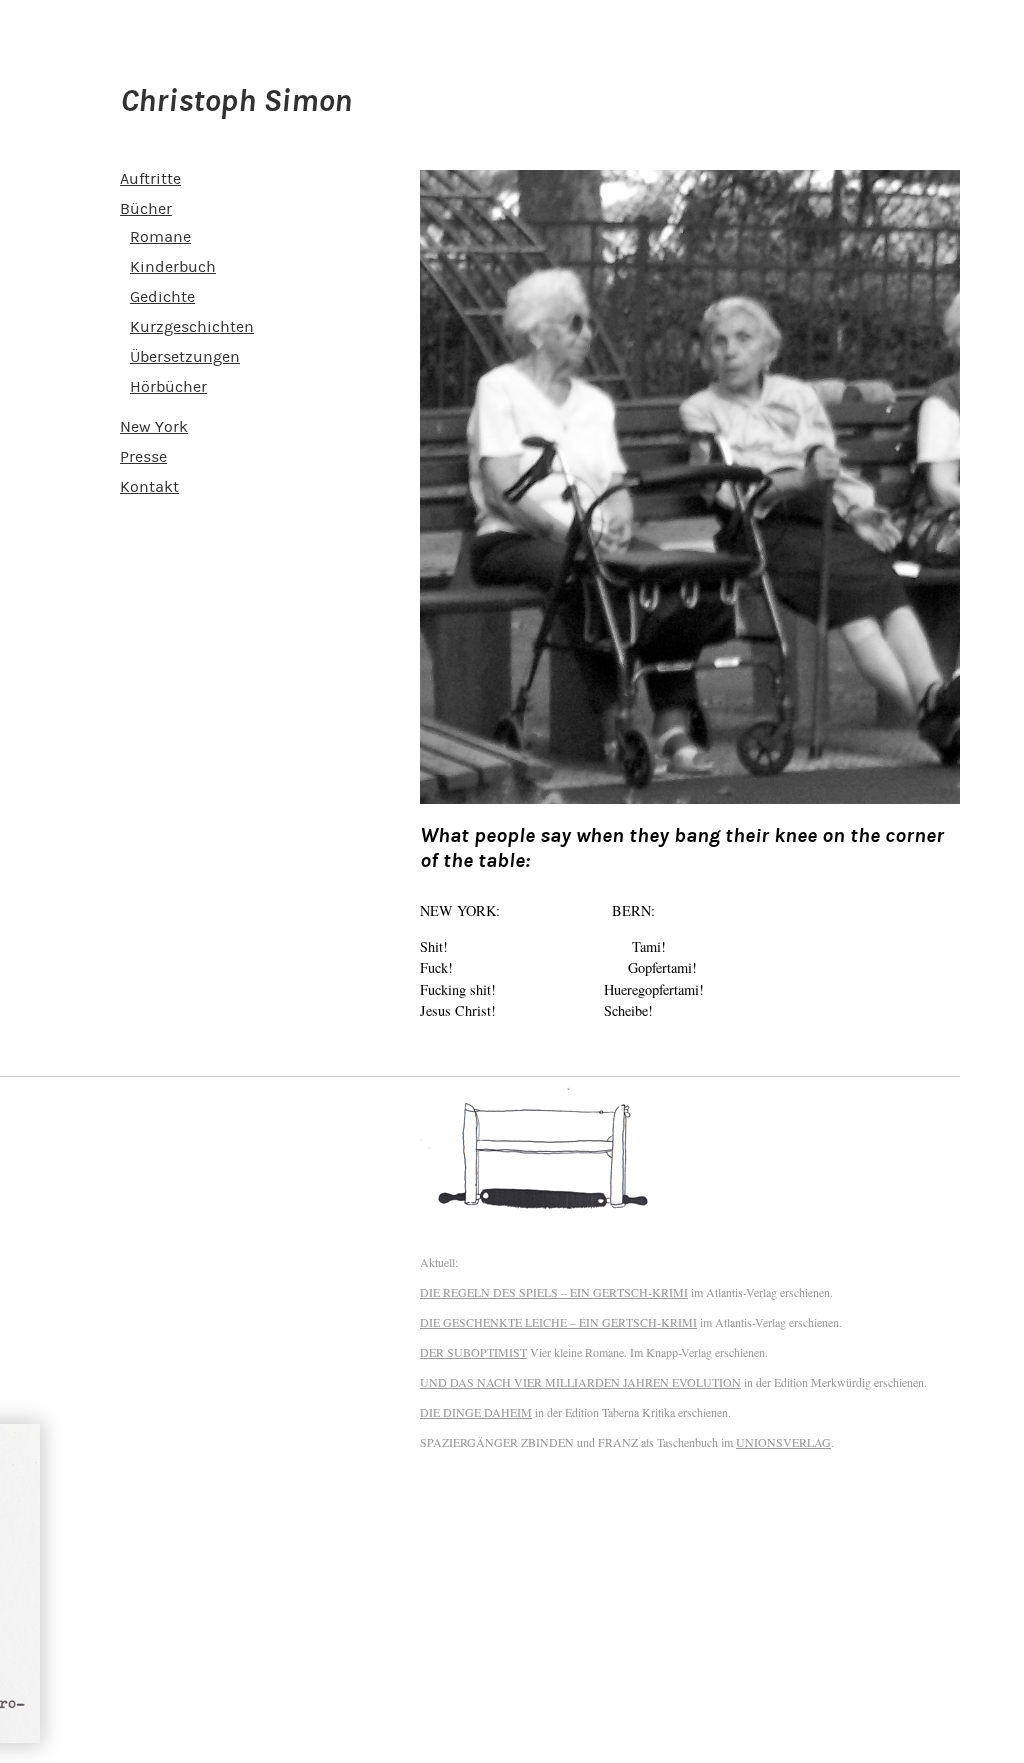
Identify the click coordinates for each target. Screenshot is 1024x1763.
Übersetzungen (185, 357)
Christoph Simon (236, 101)
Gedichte (162, 297)
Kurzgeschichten (192, 327)
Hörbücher (168, 387)
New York (154, 427)
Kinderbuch (173, 267)
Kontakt (149, 487)
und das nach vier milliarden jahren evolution (580, 1382)
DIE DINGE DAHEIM (476, 1412)
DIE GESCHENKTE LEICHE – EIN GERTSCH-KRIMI (558, 1322)
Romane (160, 237)
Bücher (146, 209)
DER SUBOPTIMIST (473, 1352)
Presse (143, 457)
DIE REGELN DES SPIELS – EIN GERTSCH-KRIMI (554, 1292)
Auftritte (150, 179)
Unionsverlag (783, 1442)
